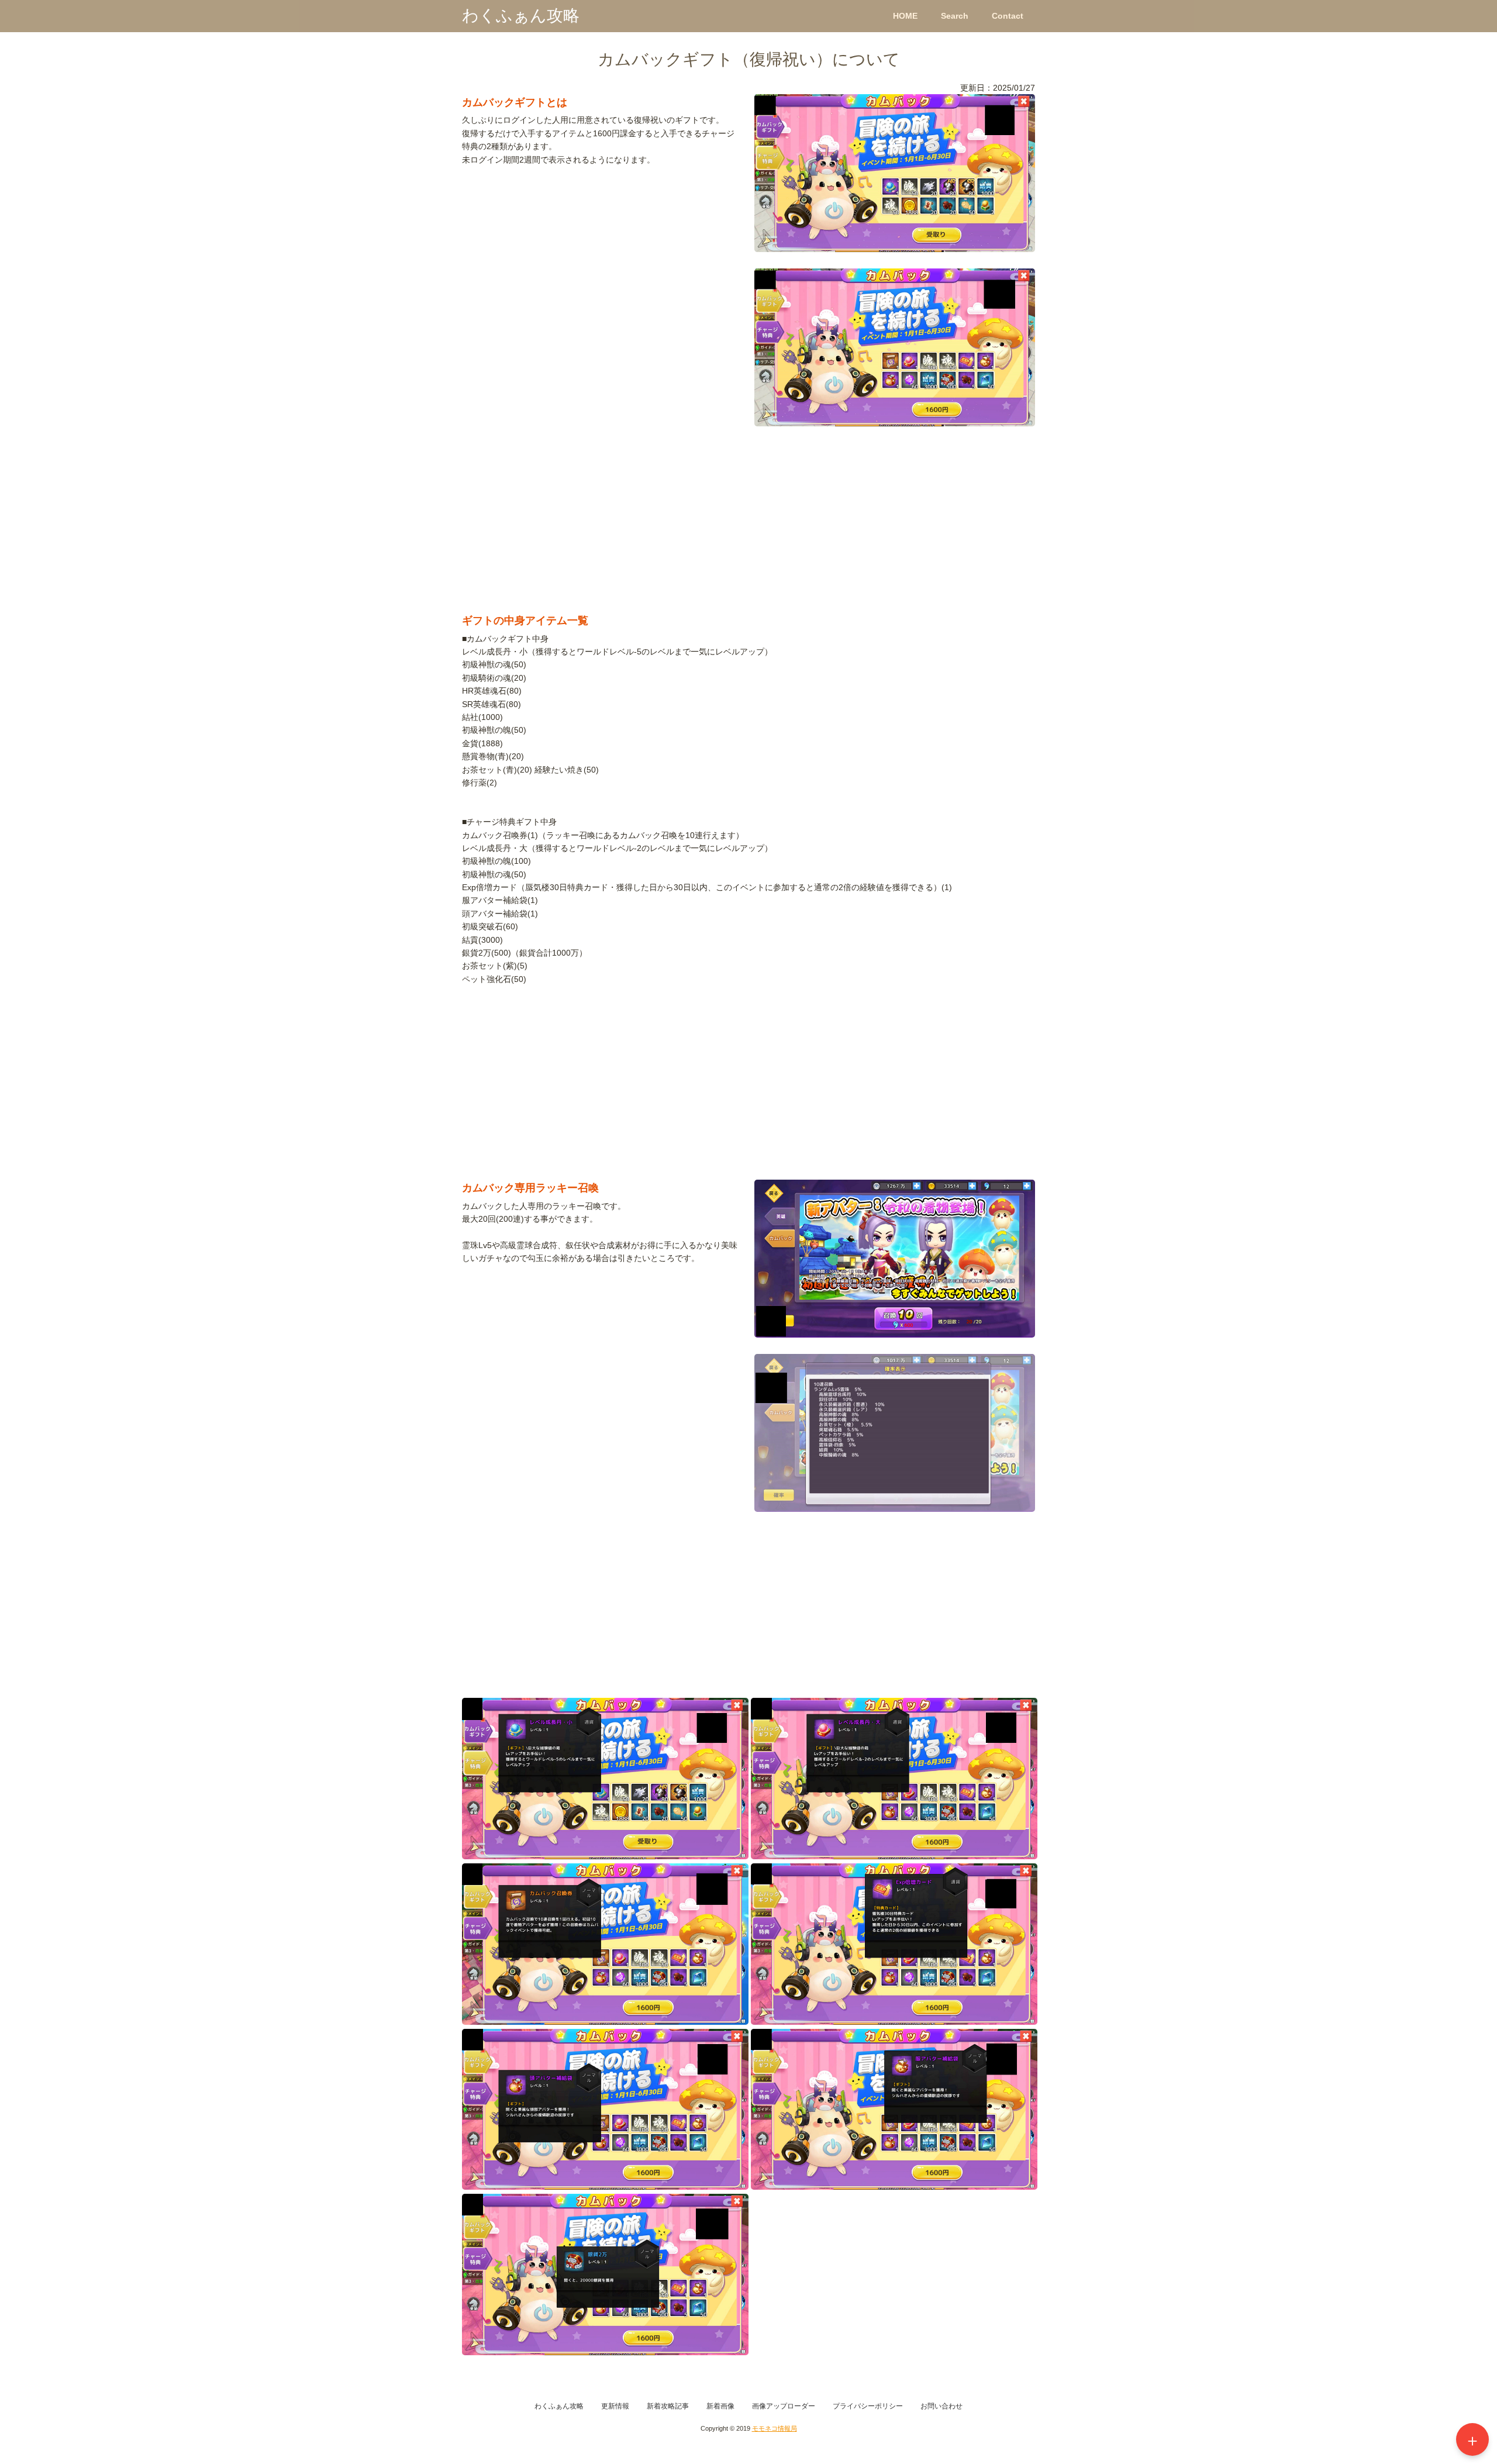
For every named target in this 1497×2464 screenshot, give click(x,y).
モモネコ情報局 (775, 2428)
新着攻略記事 (668, 2406)
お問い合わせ (941, 2406)
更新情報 (615, 2406)
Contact (1008, 16)
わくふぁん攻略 (521, 15)
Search (955, 16)
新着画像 (720, 2406)
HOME (905, 16)
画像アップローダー (784, 2406)
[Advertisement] (748, 525)
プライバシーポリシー (868, 2406)
